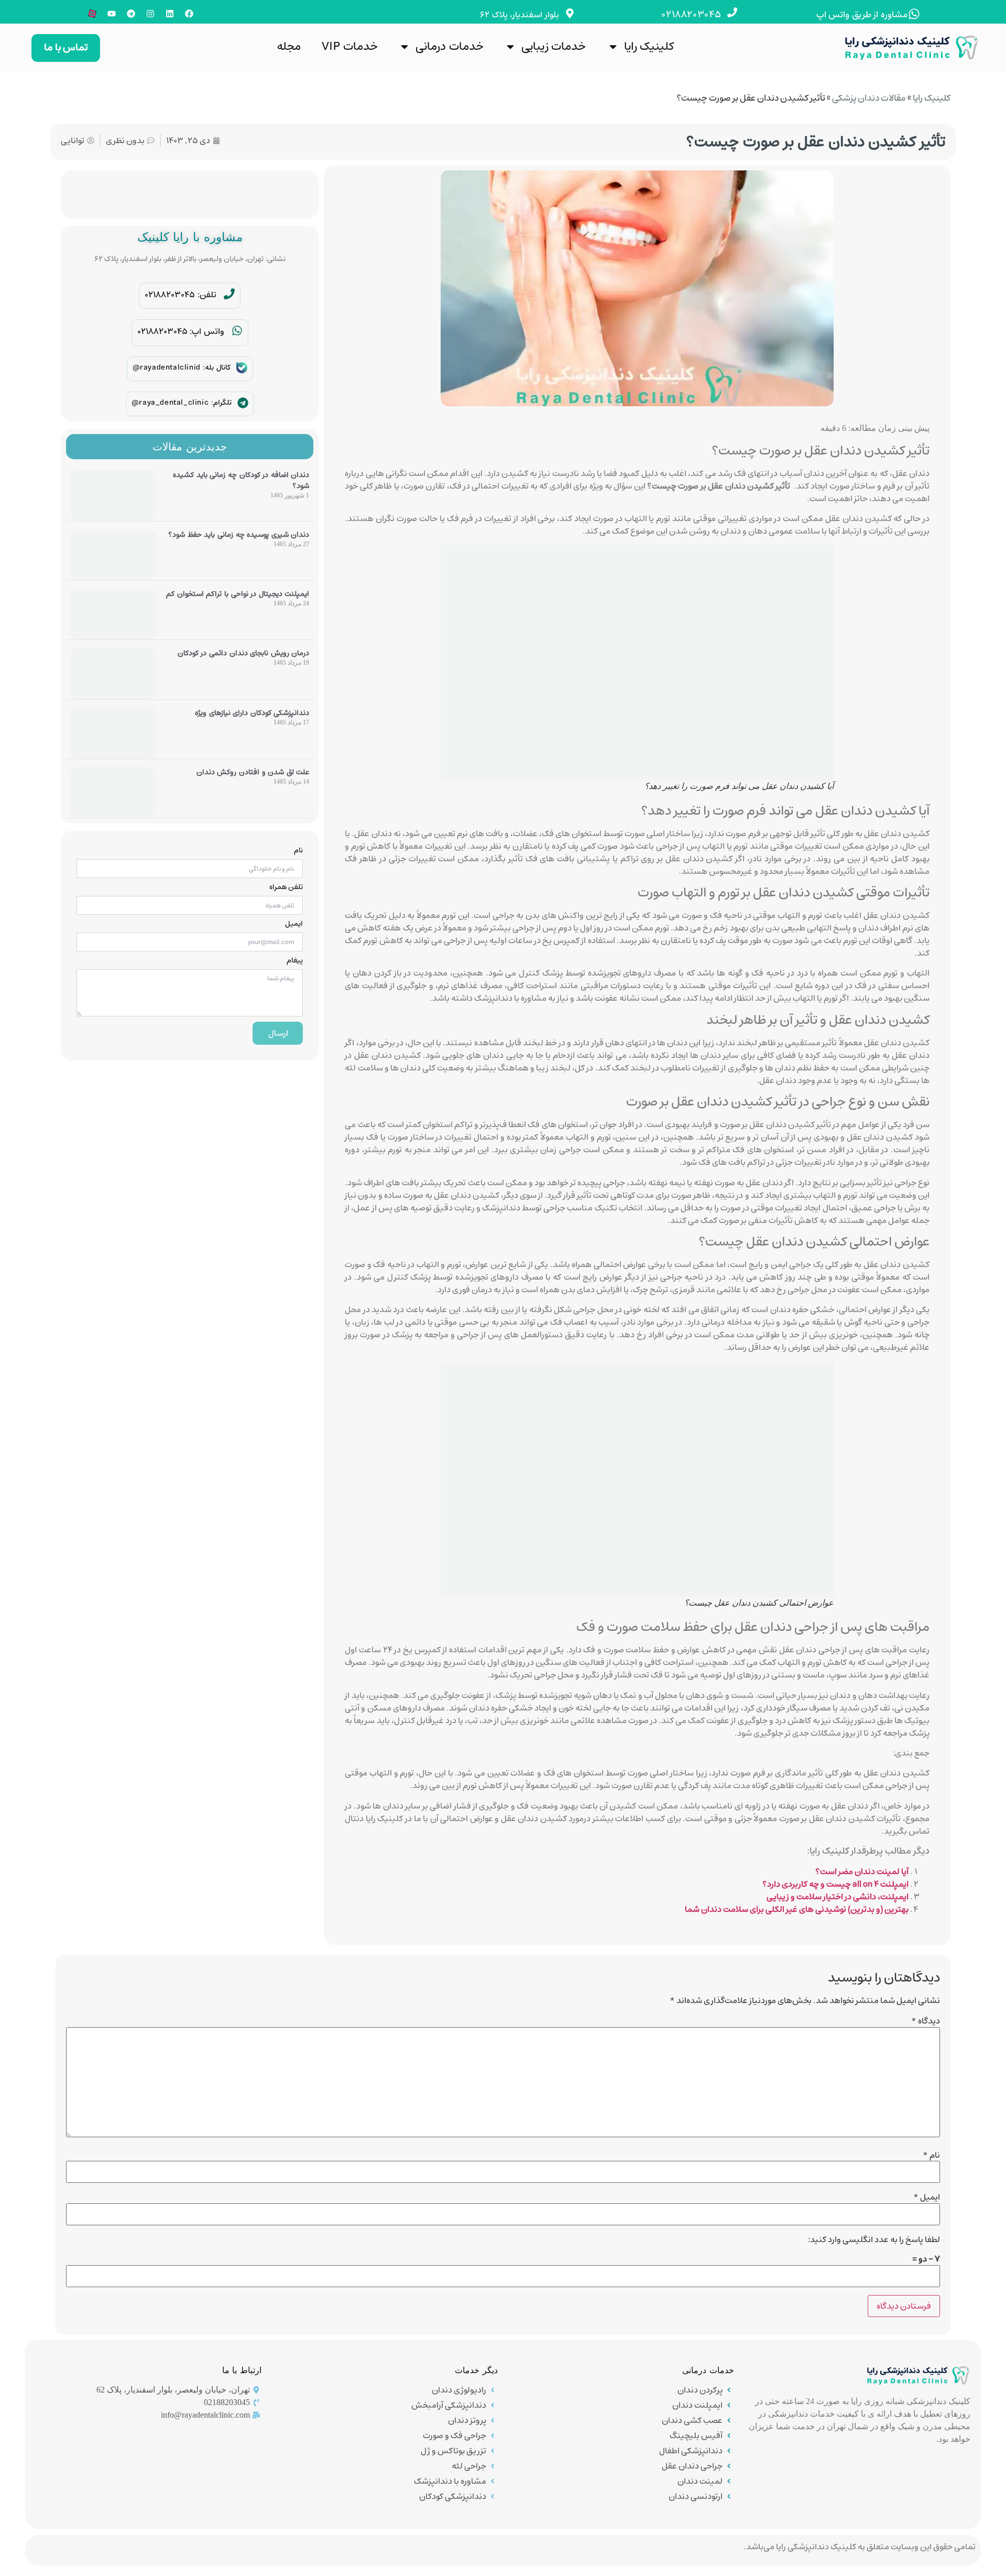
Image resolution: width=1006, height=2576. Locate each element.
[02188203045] (732, 12)
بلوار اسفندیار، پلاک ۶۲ (520, 15)
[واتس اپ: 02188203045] (237, 331)
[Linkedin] (170, 14)
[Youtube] (112, 14)
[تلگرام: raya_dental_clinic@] (243, 403)
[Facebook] (189, 14)
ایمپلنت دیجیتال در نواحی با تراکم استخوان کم (238, 594)
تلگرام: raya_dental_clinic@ (182, 403)
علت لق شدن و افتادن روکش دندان (253, 772)
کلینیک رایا (649, 46)
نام (298, 850)
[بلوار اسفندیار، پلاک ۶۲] (570, 13)
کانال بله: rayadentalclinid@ (182, 367)
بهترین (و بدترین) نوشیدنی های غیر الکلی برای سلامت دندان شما (797, 1909)
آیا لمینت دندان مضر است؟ (862, 1871)
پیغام (295, 960)
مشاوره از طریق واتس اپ (862, 15)
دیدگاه (926, 2021)
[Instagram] (150, 14)
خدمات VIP (350, 46)
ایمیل (294, 924)
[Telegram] (131, 14)
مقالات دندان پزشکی (869, 98)
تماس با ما (66, 47)
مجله (289, 46)
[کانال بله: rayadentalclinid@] (242, 368)
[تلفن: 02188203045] (229, 294)
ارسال (278, 1033)
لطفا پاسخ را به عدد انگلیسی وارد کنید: (874, 2239)
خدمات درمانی (450, 46)
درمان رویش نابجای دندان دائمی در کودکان (244, 653)
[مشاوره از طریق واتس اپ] (914, 14)
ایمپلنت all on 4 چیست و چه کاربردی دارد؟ (835, 1884)
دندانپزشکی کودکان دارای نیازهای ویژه (252, 713)
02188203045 (691, 15)
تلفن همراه (286, 887)
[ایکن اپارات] (92, 14)
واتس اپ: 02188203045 (181, 331)
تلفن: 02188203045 (181, 295)
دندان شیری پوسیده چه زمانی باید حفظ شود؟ (239, 535)
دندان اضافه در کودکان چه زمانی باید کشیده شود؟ (241, 480)
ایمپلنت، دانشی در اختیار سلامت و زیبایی (838, 1897)
